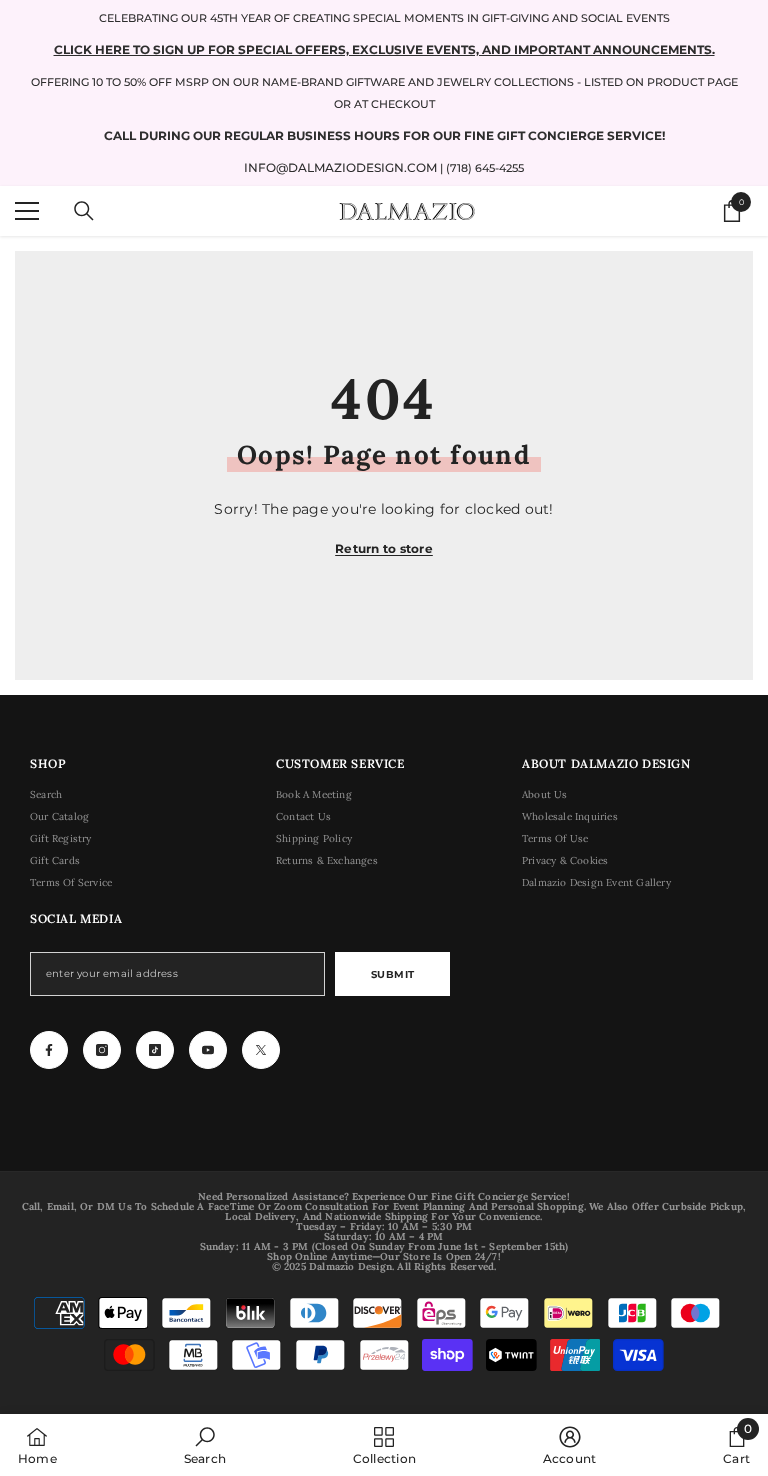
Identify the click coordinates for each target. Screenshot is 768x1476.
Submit (393, 974)
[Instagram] (102, 1050)
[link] (205, 1445)
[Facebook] (49, 1050)
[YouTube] (208, 1050)
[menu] (27, 211)
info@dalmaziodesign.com (340, 167)
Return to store (384, 548)
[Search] (84, 211)
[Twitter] (261, 1050)
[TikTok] (155, 1050)
